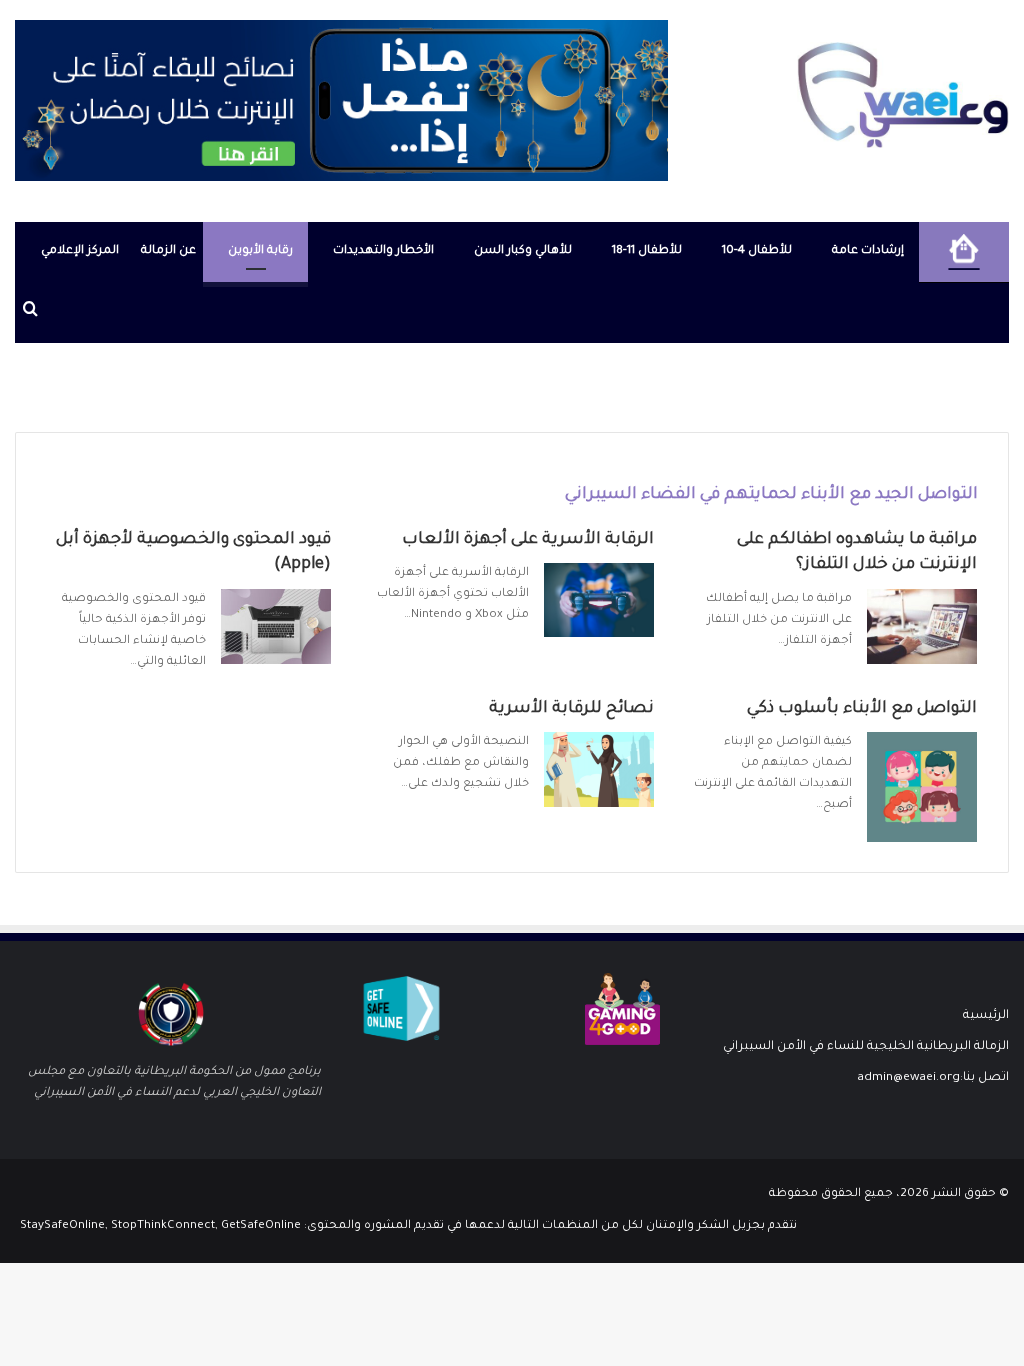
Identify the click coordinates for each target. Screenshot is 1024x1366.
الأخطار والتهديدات (383, 251)
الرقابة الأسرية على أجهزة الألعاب (528, 540)
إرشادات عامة (868, 251)
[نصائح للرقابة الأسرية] (599, 769)
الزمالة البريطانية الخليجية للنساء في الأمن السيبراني (866, 1047)
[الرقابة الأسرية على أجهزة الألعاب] (599, 599)
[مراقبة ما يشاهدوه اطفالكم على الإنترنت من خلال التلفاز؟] (922, 626)
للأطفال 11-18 (647, 251)
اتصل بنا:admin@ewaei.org (933, 1078)
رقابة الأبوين (260, 251)
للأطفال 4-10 (757, 251)
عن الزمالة (168, 251)
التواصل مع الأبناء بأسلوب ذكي (862, 709)
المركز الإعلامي (80, 251)
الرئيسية (986, 1016)
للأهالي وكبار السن (523, 251)
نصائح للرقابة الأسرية (571, 709)
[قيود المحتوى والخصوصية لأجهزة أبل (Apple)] (276, 626)
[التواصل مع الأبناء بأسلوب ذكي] (922, 787)
